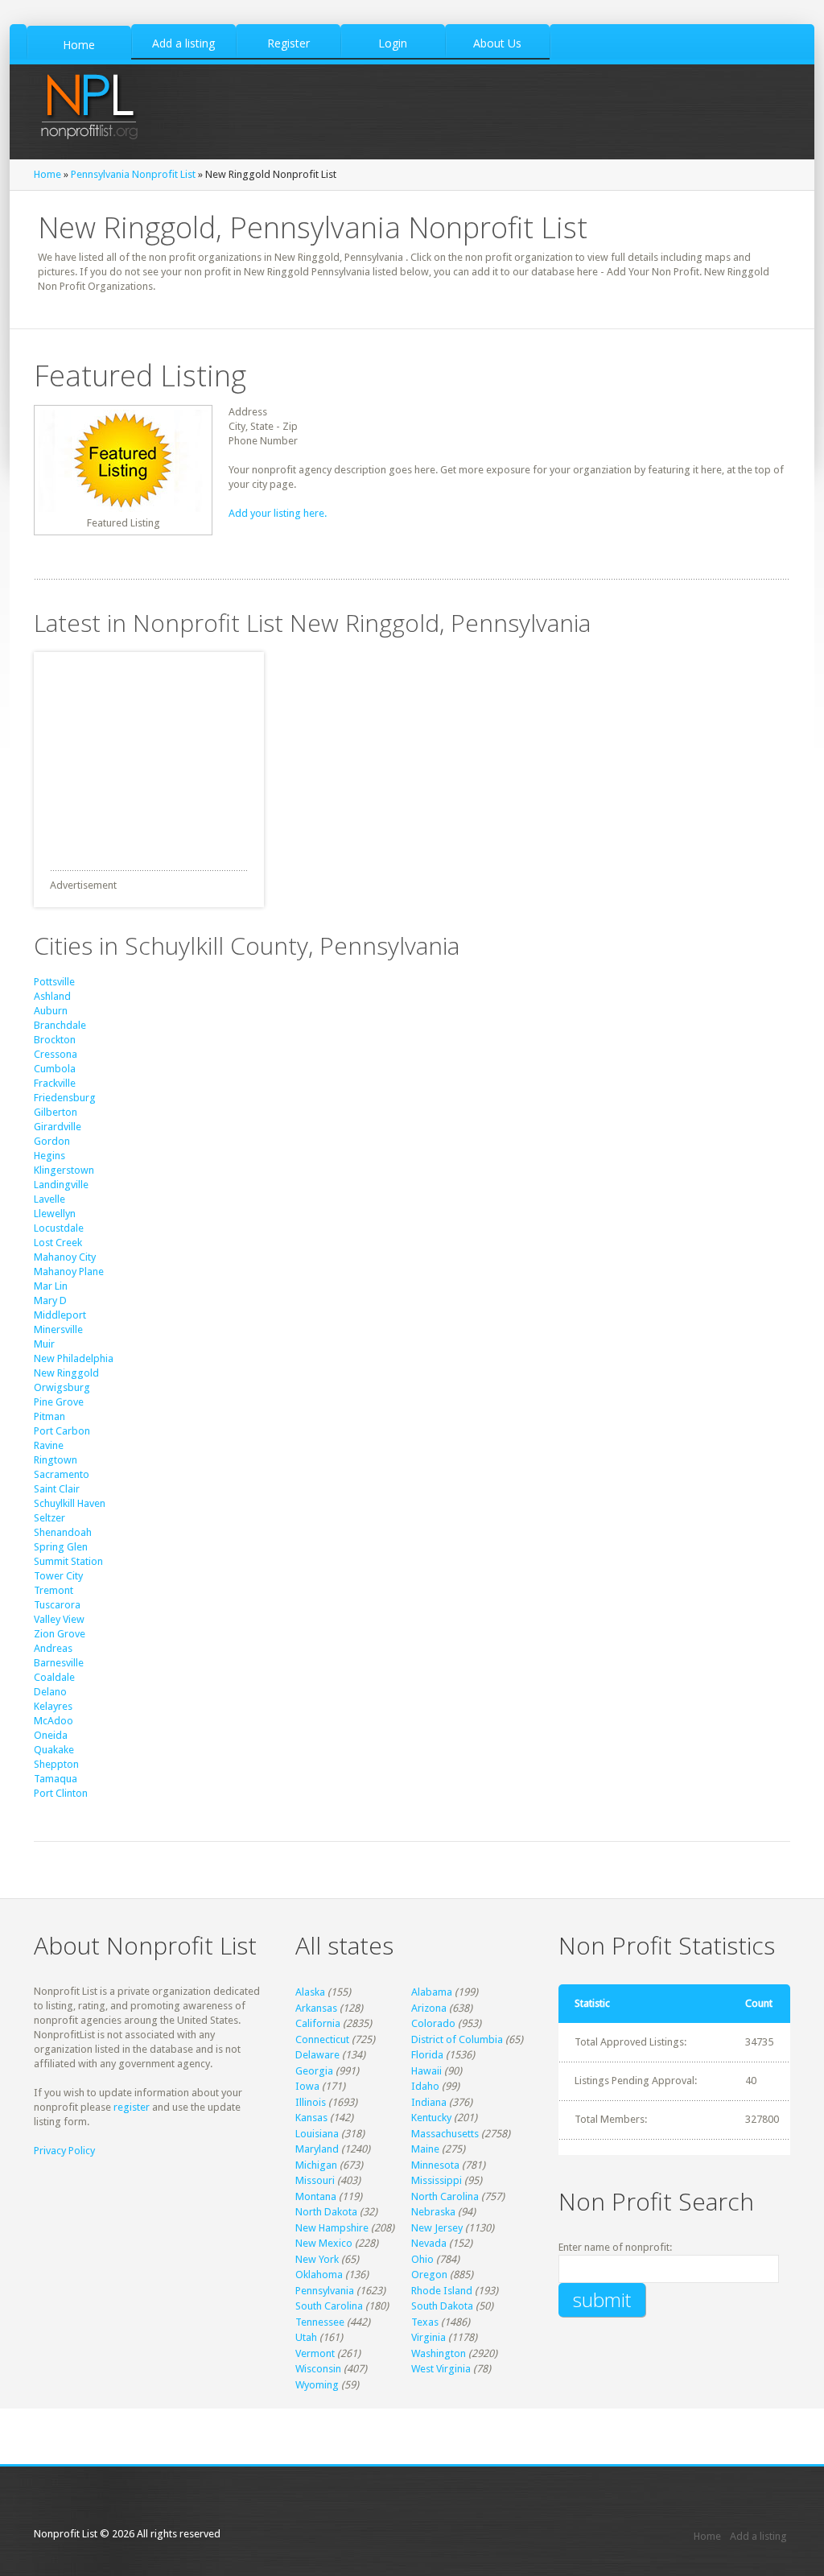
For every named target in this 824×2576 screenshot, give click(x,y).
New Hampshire (332, 2228)
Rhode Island (442, 2291)
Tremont (54, 1590)
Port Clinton (61, 1793)
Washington (439, 2353)
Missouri (315, 2180)
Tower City (58, 1576)
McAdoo (54, 1721)
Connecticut (322, 2039)
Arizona (429, 2008)
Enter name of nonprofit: (615, 2247)
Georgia (314, 2071)
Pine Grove (59, 1402)
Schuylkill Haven (70, 1503)
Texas (425, 2322)
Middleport (60, 1315)
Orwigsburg (62, 1387)
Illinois (311, 2102)
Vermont (315, 2353)
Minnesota (435, 2165)
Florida (427, 2055)
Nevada (429, 2243)
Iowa (307, 2086)
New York (317, 2259)
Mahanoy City (65, 1257)
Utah (306, 2337)
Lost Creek (58, 1243)
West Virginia (441, 2369)
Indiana (429, 2102)
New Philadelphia (74, 1358)
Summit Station (68, 1561)
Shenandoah (63, 1532)
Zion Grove (60, 1634)
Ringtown (56, 1460)
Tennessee (320, 2322)
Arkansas (316, 2008)
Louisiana (317, 2134)
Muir (44, 1344)
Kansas (311, 2118)
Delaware (317, 2055)
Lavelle (49, 1199)
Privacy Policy (64, 2151)
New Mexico (324, 2243)
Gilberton (56, 1112)
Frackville (55, 1083)
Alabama (432, 1992)
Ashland (52, 996)
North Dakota (326, 2212)
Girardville (58, 1127)
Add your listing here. (278, 513)
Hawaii (426, 2071)
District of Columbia (457, 2039)
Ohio (422, 2259)
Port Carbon (62, 1431)
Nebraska (433, 2212)
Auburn (51, 1011)
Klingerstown (64, 1170)
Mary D (50, 1300)
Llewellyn (55, 1214)
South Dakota (442, 2306)
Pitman (49, 1416)
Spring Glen (61, 1547)
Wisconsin (318, 2369)
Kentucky (431, 2118)
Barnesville (59, 1663)
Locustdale (59, 1228)
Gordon (52, 1141)
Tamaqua (56, 1779)
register (132, 2107)
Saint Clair (57, 1489)
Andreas (53, 1648)
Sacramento (62, 1474)
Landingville (61, 1185)
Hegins (49, 1156)
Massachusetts (445, 2134)
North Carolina (445, 2196)
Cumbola (55, 1069)
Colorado (433, 2023)
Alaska (310, 1992)
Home (47, 174)
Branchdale (60, 1025)
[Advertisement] (154, 753)
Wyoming (317, 2385)
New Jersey (437, 2228)
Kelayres (53, 1706)
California (318, 2023)
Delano (50, 1692)
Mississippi (437, 2180)
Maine (425, 2149)
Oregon (429, 2275)
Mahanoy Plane (69, 1271)
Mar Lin (51, 1286)
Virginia (428, 2337)
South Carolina (329, 2306)
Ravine (49, 1445)
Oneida (51, 1735)
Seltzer (49, 1518)
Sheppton (56, 1764)
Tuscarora (57, 1605)
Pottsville (54, 982)
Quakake (54, 1750)
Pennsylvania (325, 2291)
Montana (316, 2196)
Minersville (58, 1329)
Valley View (59, 1619)
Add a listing (758, 2536)
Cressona (56, 1054)
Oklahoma (319, 2275)
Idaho (425, 2086)
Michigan (316, 2165)
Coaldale (54, 1677)
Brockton (55, 1040)
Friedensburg (65, 1098)
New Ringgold (66, 1373)
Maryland (317, 2149)
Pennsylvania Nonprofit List (133, 174)
